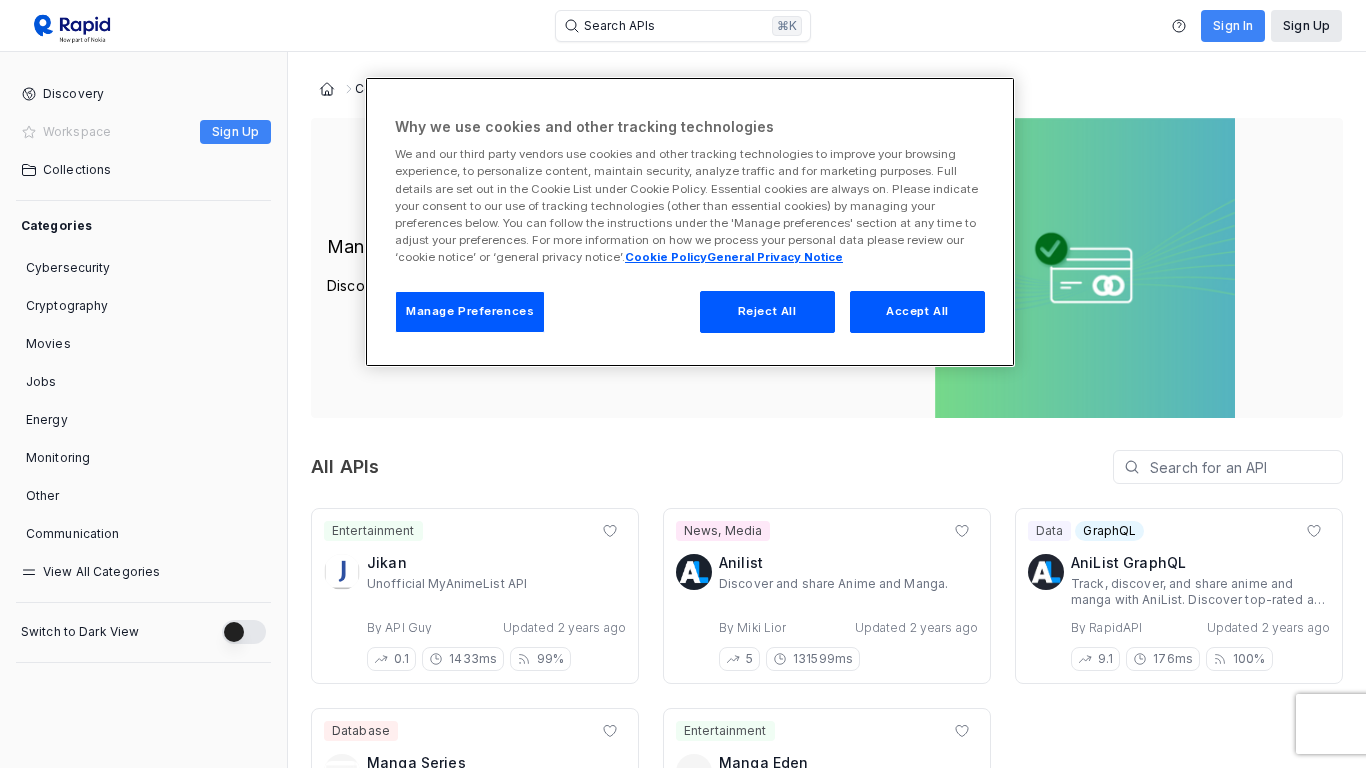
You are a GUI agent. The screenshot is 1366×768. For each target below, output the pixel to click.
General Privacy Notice (775, 257)
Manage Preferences (470, 311)
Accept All (917, 311)
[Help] (1179, 26)
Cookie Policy (666, 257)
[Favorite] (610, 531)
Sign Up (1306, 25)
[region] (690, 222)
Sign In (1233, 25)
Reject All (767, 311)
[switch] (244, 632)
